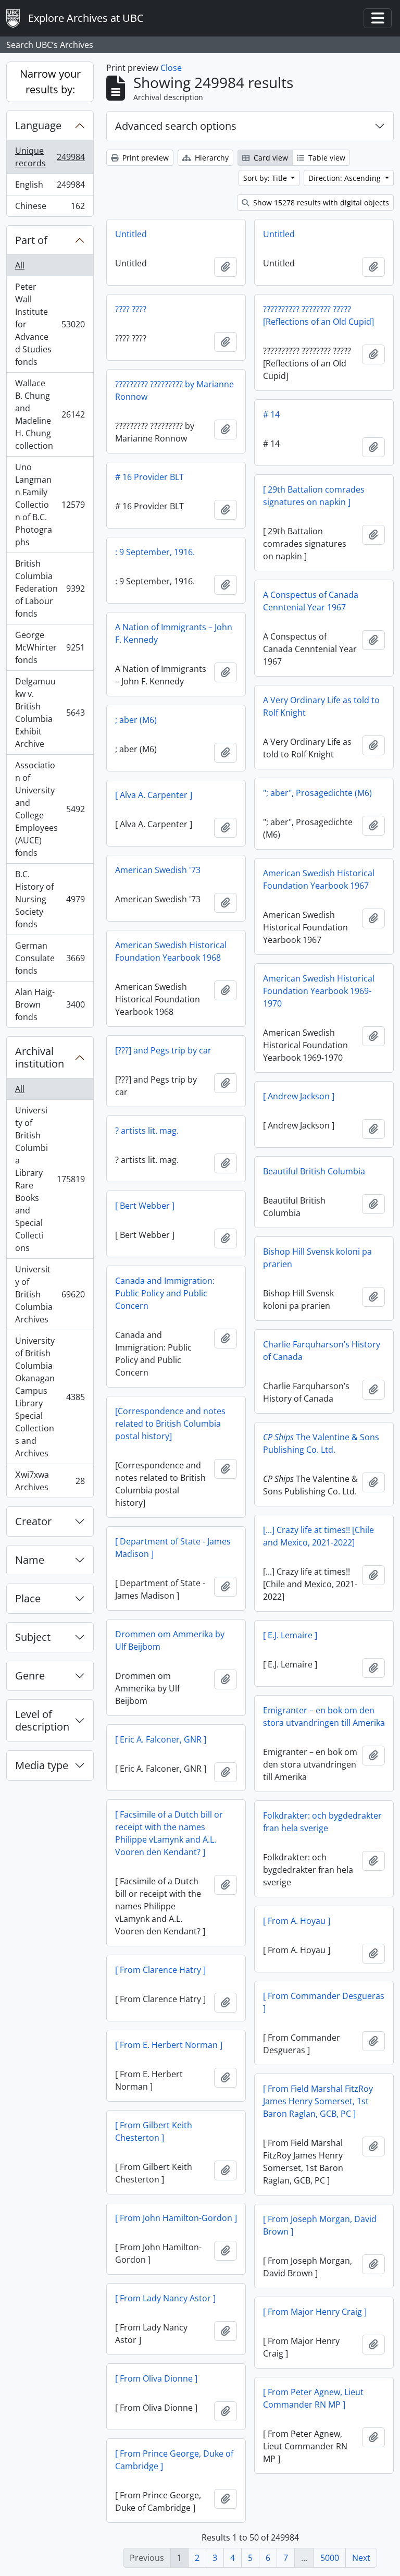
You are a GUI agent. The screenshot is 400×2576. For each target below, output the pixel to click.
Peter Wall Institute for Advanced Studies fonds (50, 324)
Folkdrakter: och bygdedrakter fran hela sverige (322, 1822)
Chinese (50, 208)
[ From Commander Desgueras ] (324, 2002)
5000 (330, 2558)
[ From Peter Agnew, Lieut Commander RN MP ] (313, 2398)
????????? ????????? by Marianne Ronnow (174, 390)
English (50, 187)
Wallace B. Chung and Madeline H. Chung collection (50, 414)
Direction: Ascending (346, 178)
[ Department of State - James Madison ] (173, 1548)
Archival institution (40, 1057)
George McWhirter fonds (50, 647)
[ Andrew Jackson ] (299, 1096)
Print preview (145, 158)
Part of (31, 240)
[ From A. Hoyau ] (297, 1921)
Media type (42, 1765)
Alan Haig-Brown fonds (50, 1004)
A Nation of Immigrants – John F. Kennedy (174, 633)
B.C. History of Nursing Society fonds (50, 899)
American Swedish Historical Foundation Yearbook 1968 (171, 951)
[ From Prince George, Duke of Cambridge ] (174, 2460)
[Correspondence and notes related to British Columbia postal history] (170, 1424)
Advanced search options (176, 126)
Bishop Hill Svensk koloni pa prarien (317, 1258)
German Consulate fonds (50, 958)
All (20, 265)
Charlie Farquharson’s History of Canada (322, 1351)
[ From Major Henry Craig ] (315, 2312)
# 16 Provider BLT (149, 477)
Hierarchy (211, 158)
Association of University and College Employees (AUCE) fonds (50, 809)
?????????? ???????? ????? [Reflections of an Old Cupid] (318, 315)
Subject (33, 1637)
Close (171, 68)
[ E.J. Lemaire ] (290, 1635)
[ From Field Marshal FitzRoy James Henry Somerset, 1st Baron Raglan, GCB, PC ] (318, 2101)
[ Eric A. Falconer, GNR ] (161, 1739)
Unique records (50, 157)
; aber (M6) (136, 720)
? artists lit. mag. (147, 1131)
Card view (270, 158)
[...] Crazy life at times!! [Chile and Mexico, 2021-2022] (318, 1536)
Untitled (131, 234)
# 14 (271, 414)
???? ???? (131, 309)
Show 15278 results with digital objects (320, 203)
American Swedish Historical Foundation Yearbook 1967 (319, 879)
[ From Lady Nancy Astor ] (165, 2298)
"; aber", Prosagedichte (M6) (317, 793)
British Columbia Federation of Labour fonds (50, 588)
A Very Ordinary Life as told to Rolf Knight (321, 706)
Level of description (42, 1720)
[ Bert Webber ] (145, 1206)
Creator (33, 1521)
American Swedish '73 (158, 870)
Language (38, 125)
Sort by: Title (266, 178)
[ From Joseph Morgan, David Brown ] (320, 2225)
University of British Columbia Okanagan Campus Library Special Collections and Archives (50, 1397)
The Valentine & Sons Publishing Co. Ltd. (321, 1443)
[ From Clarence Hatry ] (160, 1970)
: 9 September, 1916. (155, 552)
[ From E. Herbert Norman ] (169, 2045)
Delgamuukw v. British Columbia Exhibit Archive (50, 713)
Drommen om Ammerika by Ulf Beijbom (170, 1640)
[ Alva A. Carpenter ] (154, 795)
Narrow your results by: (50, 82)
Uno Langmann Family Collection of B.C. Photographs (50, 505)
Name (30, 1560)
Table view (326, 158)
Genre (30, 1676)
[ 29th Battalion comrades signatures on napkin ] (314, 496)
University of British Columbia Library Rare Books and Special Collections (50, 1179)
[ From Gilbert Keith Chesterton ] (154, 2131)
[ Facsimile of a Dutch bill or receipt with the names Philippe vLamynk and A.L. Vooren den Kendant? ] (169, 1833)
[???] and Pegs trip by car (163, 1050)
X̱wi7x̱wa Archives (50, 1481)
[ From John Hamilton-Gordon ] (176, 2218)
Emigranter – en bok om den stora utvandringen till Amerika (324, 1716)
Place (28, 1598)
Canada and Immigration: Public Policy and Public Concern (165, 1293)
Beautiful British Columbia (314, 1171)
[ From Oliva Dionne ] (156, 2378)
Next (361, 2558)
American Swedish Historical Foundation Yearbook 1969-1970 (319, 991)
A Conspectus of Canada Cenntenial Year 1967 (311, 601)
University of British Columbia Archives (50, 1294)
